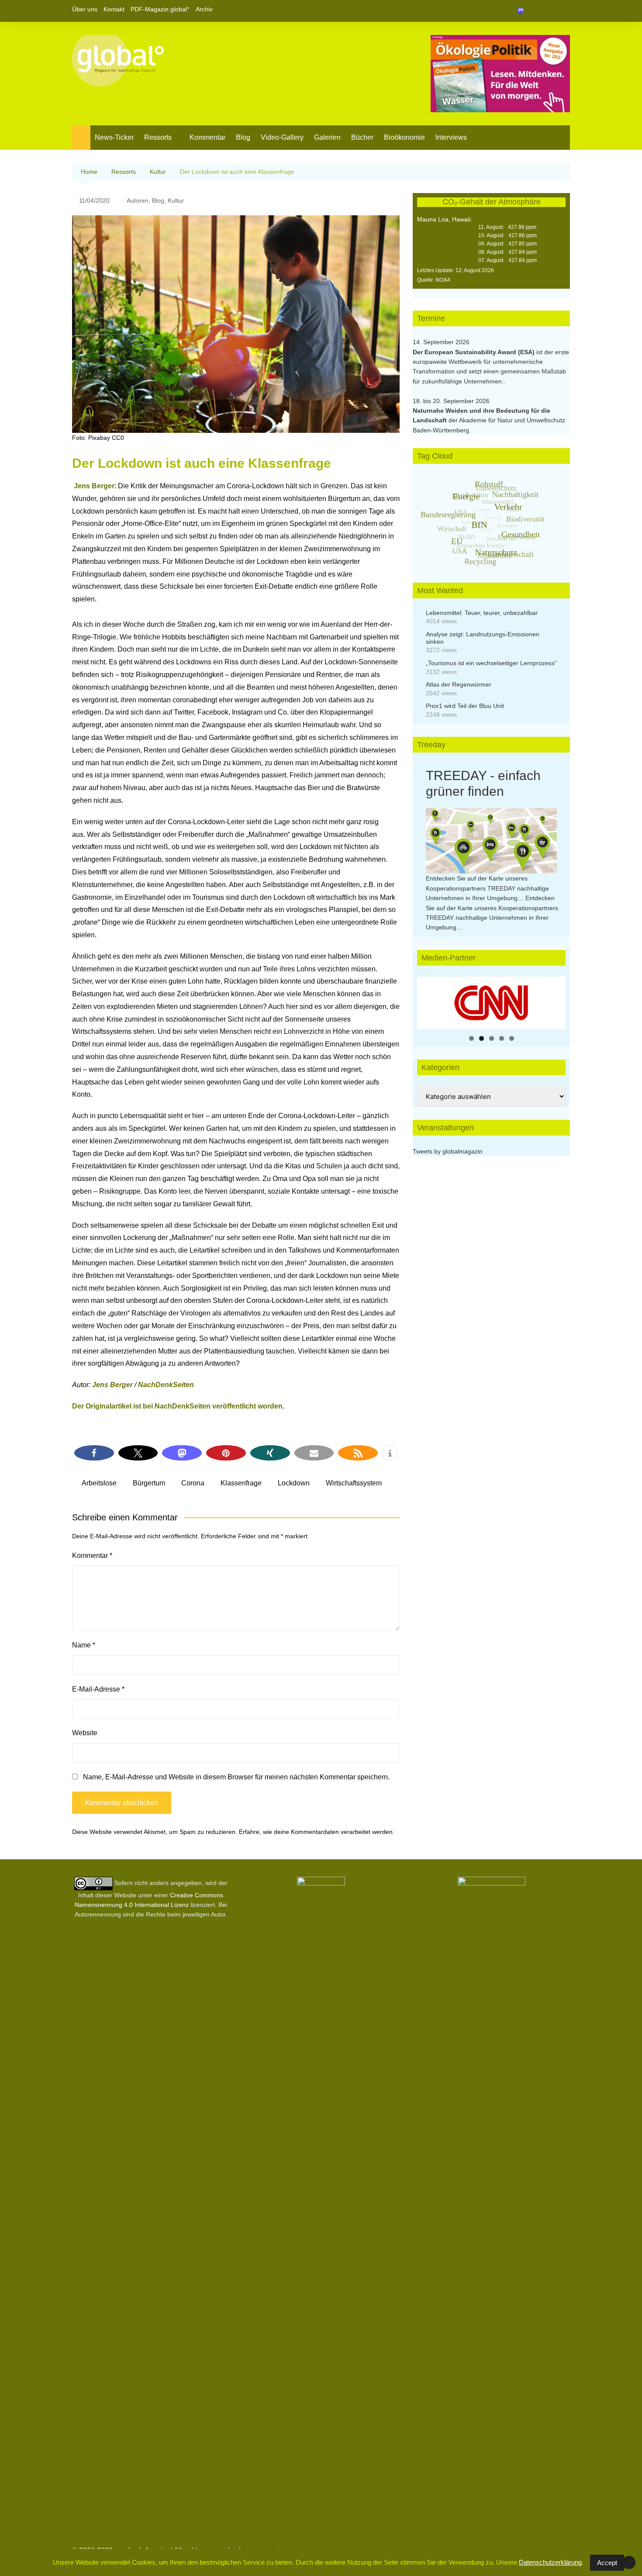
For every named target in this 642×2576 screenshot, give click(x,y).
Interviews (451, 137)
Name (84, 1645)
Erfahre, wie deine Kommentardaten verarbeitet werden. (317, 1832)
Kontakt (114, 9)
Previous (428, 1001)
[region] (491, 1003)
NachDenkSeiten (166, 1385)
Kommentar (207, 137)
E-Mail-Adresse (98, 1689)
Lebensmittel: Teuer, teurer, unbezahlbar (482, 613)
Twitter (549, 11)
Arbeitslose (99, 1483)
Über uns (85, 9)
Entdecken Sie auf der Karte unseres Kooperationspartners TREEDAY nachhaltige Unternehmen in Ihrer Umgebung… (487, 888)
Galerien (327, 137)
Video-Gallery (282, 137)
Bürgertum (149, 1483)
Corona (193, 1483)
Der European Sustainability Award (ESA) (475, 352)
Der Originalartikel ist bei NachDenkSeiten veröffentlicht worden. (178, 1406)
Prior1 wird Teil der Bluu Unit (465, 706)
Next (555, 1001)
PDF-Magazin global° (160, 9)
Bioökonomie (404, 137)
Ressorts (158, 137)
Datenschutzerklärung (550, 2562)
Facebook (534, 11)
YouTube (563, 11)
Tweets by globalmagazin (448, 1151)
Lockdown (294, 1483)
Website (85, 1733)
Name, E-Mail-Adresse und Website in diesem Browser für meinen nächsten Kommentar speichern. (236, 1777)
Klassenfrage (241, 1483)
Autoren (138, 200)
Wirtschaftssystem (354, 1483)
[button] (94, 1453)
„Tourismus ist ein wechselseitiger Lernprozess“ (491, 663)
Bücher (362, 137)
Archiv (204, 9)
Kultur (176, 200)
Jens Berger (94, 486)
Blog (243, 137)
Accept (607, 2563)
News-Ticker (114, 137)
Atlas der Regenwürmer (459, 684)
